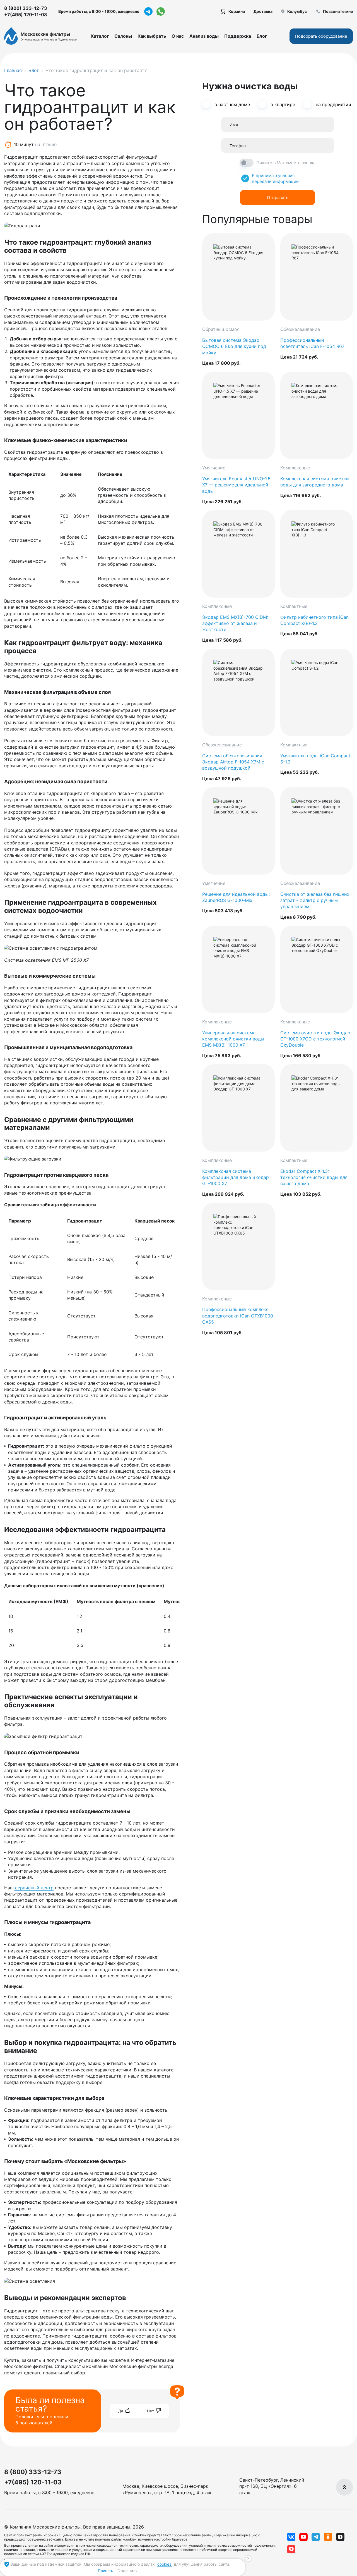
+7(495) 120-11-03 (26, 15)
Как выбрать (152, 36)
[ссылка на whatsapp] (161, 11)
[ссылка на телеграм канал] (148, 11)
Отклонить (127, 2571)
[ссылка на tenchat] (291, 2549)
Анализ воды (204, 36)
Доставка (263, 11)
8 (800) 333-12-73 (26, 8)
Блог (262, 36)
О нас (178, 36)
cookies (165, 2564)
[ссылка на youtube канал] (303, 2537)
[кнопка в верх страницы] (344, 2487)
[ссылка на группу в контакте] (291, 2537)
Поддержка (238, 36)
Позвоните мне (338, 11)
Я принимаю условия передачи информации (275, 178)
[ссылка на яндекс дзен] (340, 2537)
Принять (105, 2571)
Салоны (123, 36)
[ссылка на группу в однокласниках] (328, 2537)
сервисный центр (34, 1888)
